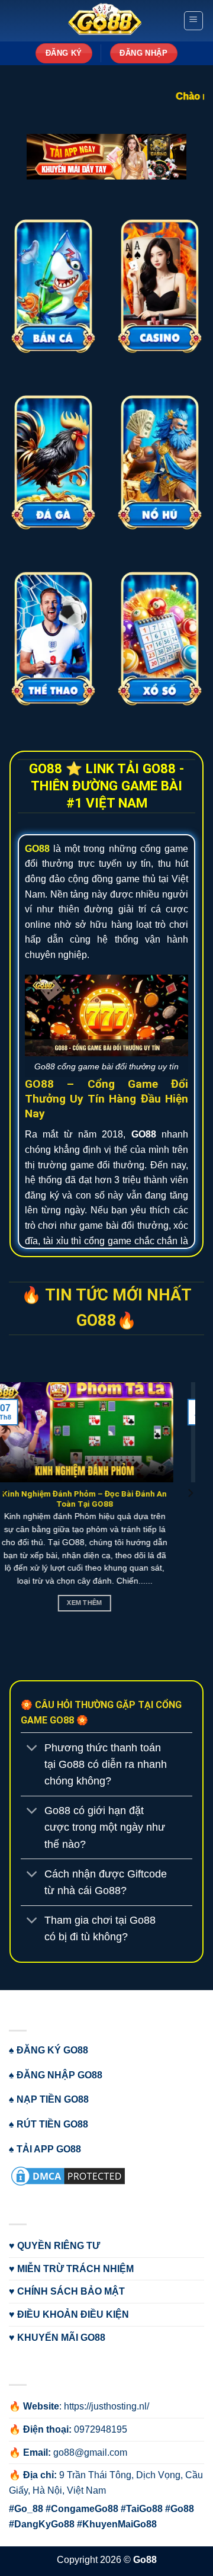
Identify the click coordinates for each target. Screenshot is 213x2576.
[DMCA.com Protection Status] (68, 2175)
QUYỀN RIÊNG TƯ (59, 2246)
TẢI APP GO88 (49, 2149)
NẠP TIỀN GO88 (53, 2099)
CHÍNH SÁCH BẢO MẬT (71, 2291)
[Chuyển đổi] (32, 1749)
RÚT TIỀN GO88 (52, 2124)
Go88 (145, 2560)
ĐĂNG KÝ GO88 (52, 2050)
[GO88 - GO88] (105, 21)
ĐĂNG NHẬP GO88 (59, 2075)
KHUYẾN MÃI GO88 (61, 2338)
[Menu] (194, 21)
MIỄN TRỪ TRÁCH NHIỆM (75, 2269)
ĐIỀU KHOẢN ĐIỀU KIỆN (73, 2314)
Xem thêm (106, 1603)
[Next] (190, 1517)
